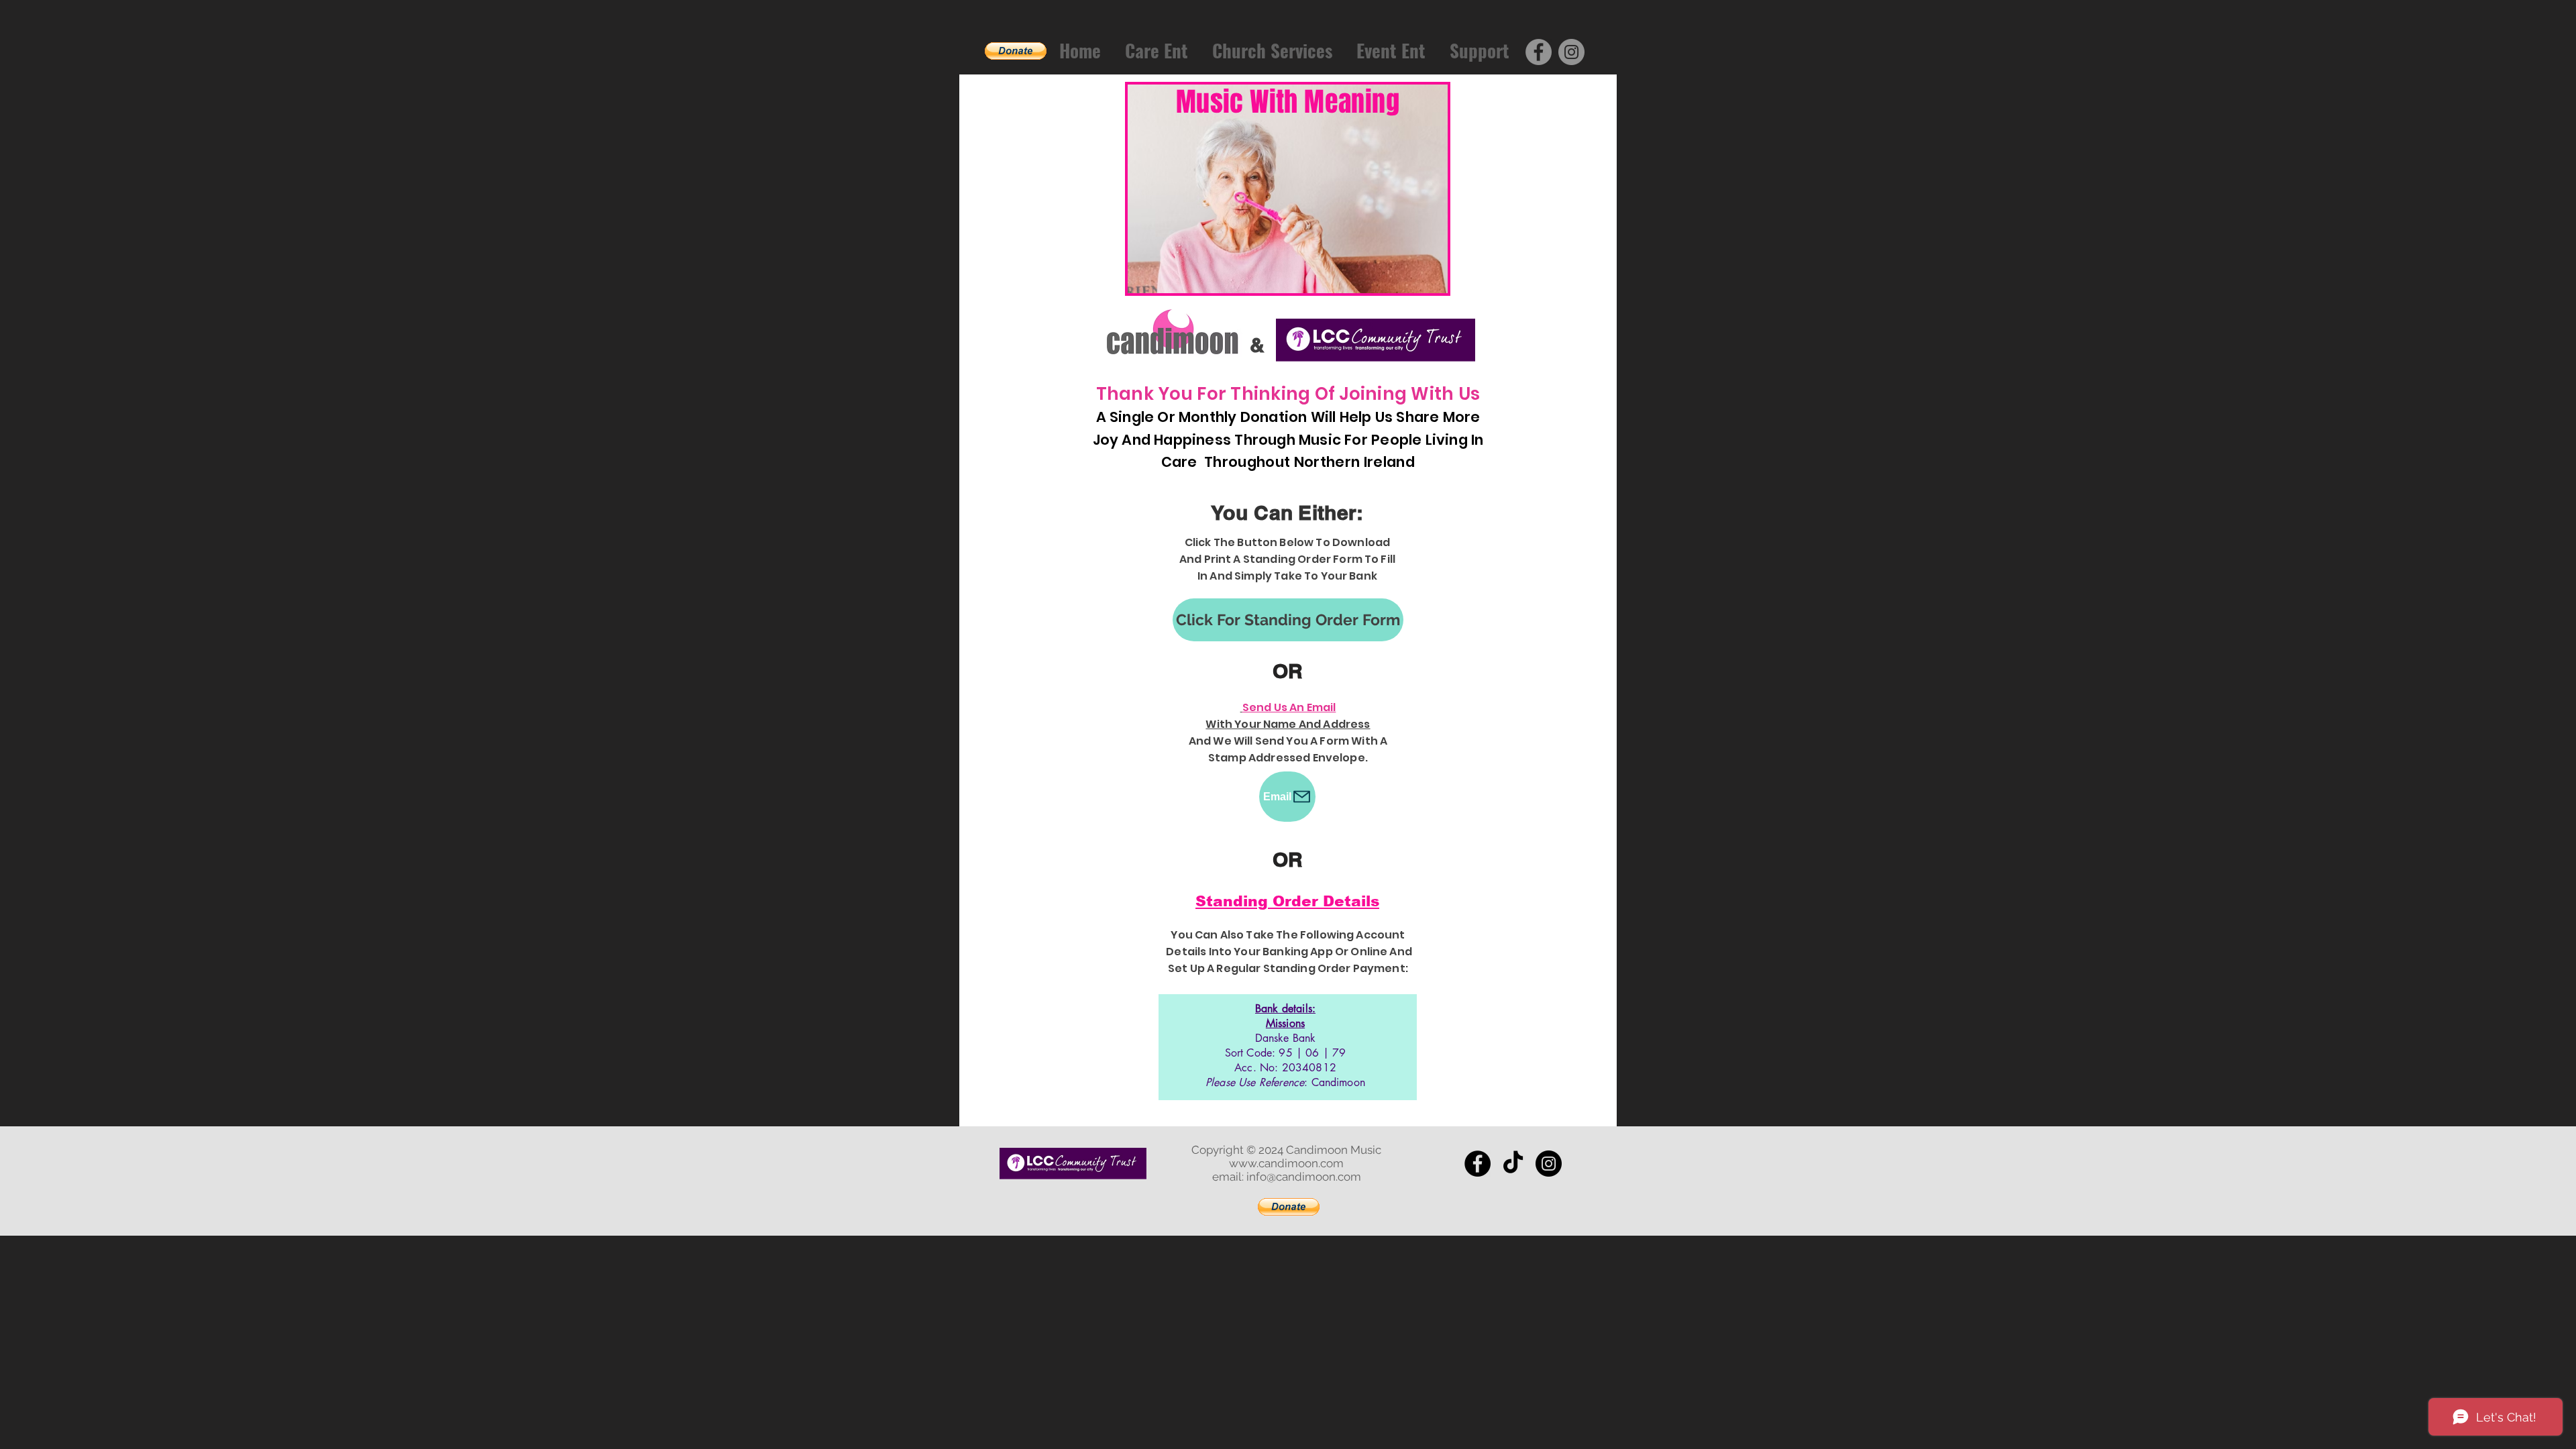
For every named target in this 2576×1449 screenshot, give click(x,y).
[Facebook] (1539, 52)
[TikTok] (1513, 1164)
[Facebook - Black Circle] (1478, 1164)
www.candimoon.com (1286, 1163)
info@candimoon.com (1304, 1177)
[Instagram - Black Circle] (1549, 1164)
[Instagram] (1571, 52)
